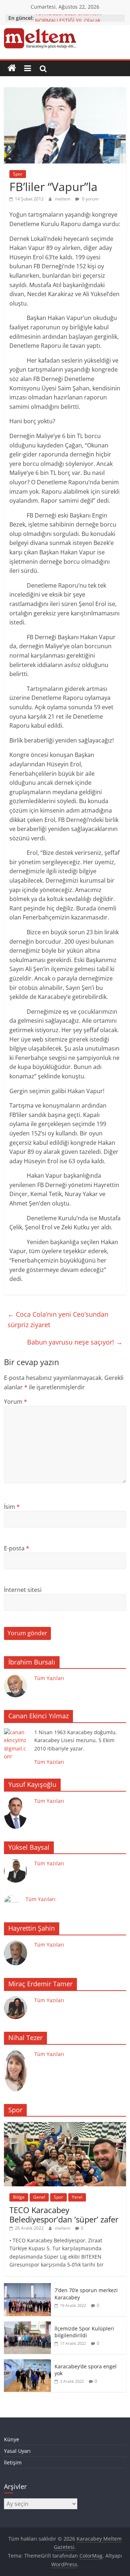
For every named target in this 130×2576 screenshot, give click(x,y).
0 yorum (90, 199)
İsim (12, 1507)
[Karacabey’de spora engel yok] (27, 2363)
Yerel (77, 2197)
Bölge (19, 2197)
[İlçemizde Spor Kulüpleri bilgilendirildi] (27, 2325)
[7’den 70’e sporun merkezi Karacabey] (27, 2287)
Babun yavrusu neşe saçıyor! (75, 1342)
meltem (63, 199)
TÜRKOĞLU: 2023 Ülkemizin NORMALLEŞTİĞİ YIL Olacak (68, 21)
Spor (18, 174)
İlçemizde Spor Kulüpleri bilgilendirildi (84, 2332)
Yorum (16, 1402)
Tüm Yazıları (49, 1678)
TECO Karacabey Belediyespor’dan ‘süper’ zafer (64, 2215)
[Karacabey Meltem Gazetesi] (12, 68)
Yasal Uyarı (17, 2451)
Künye (12, 2439)
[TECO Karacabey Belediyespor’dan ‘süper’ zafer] (65, 2126)
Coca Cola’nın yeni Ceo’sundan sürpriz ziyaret (58, 1319)
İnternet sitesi (23, 1590)
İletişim (13, 2462)
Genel (39, 2197)
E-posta (17, 1548)
